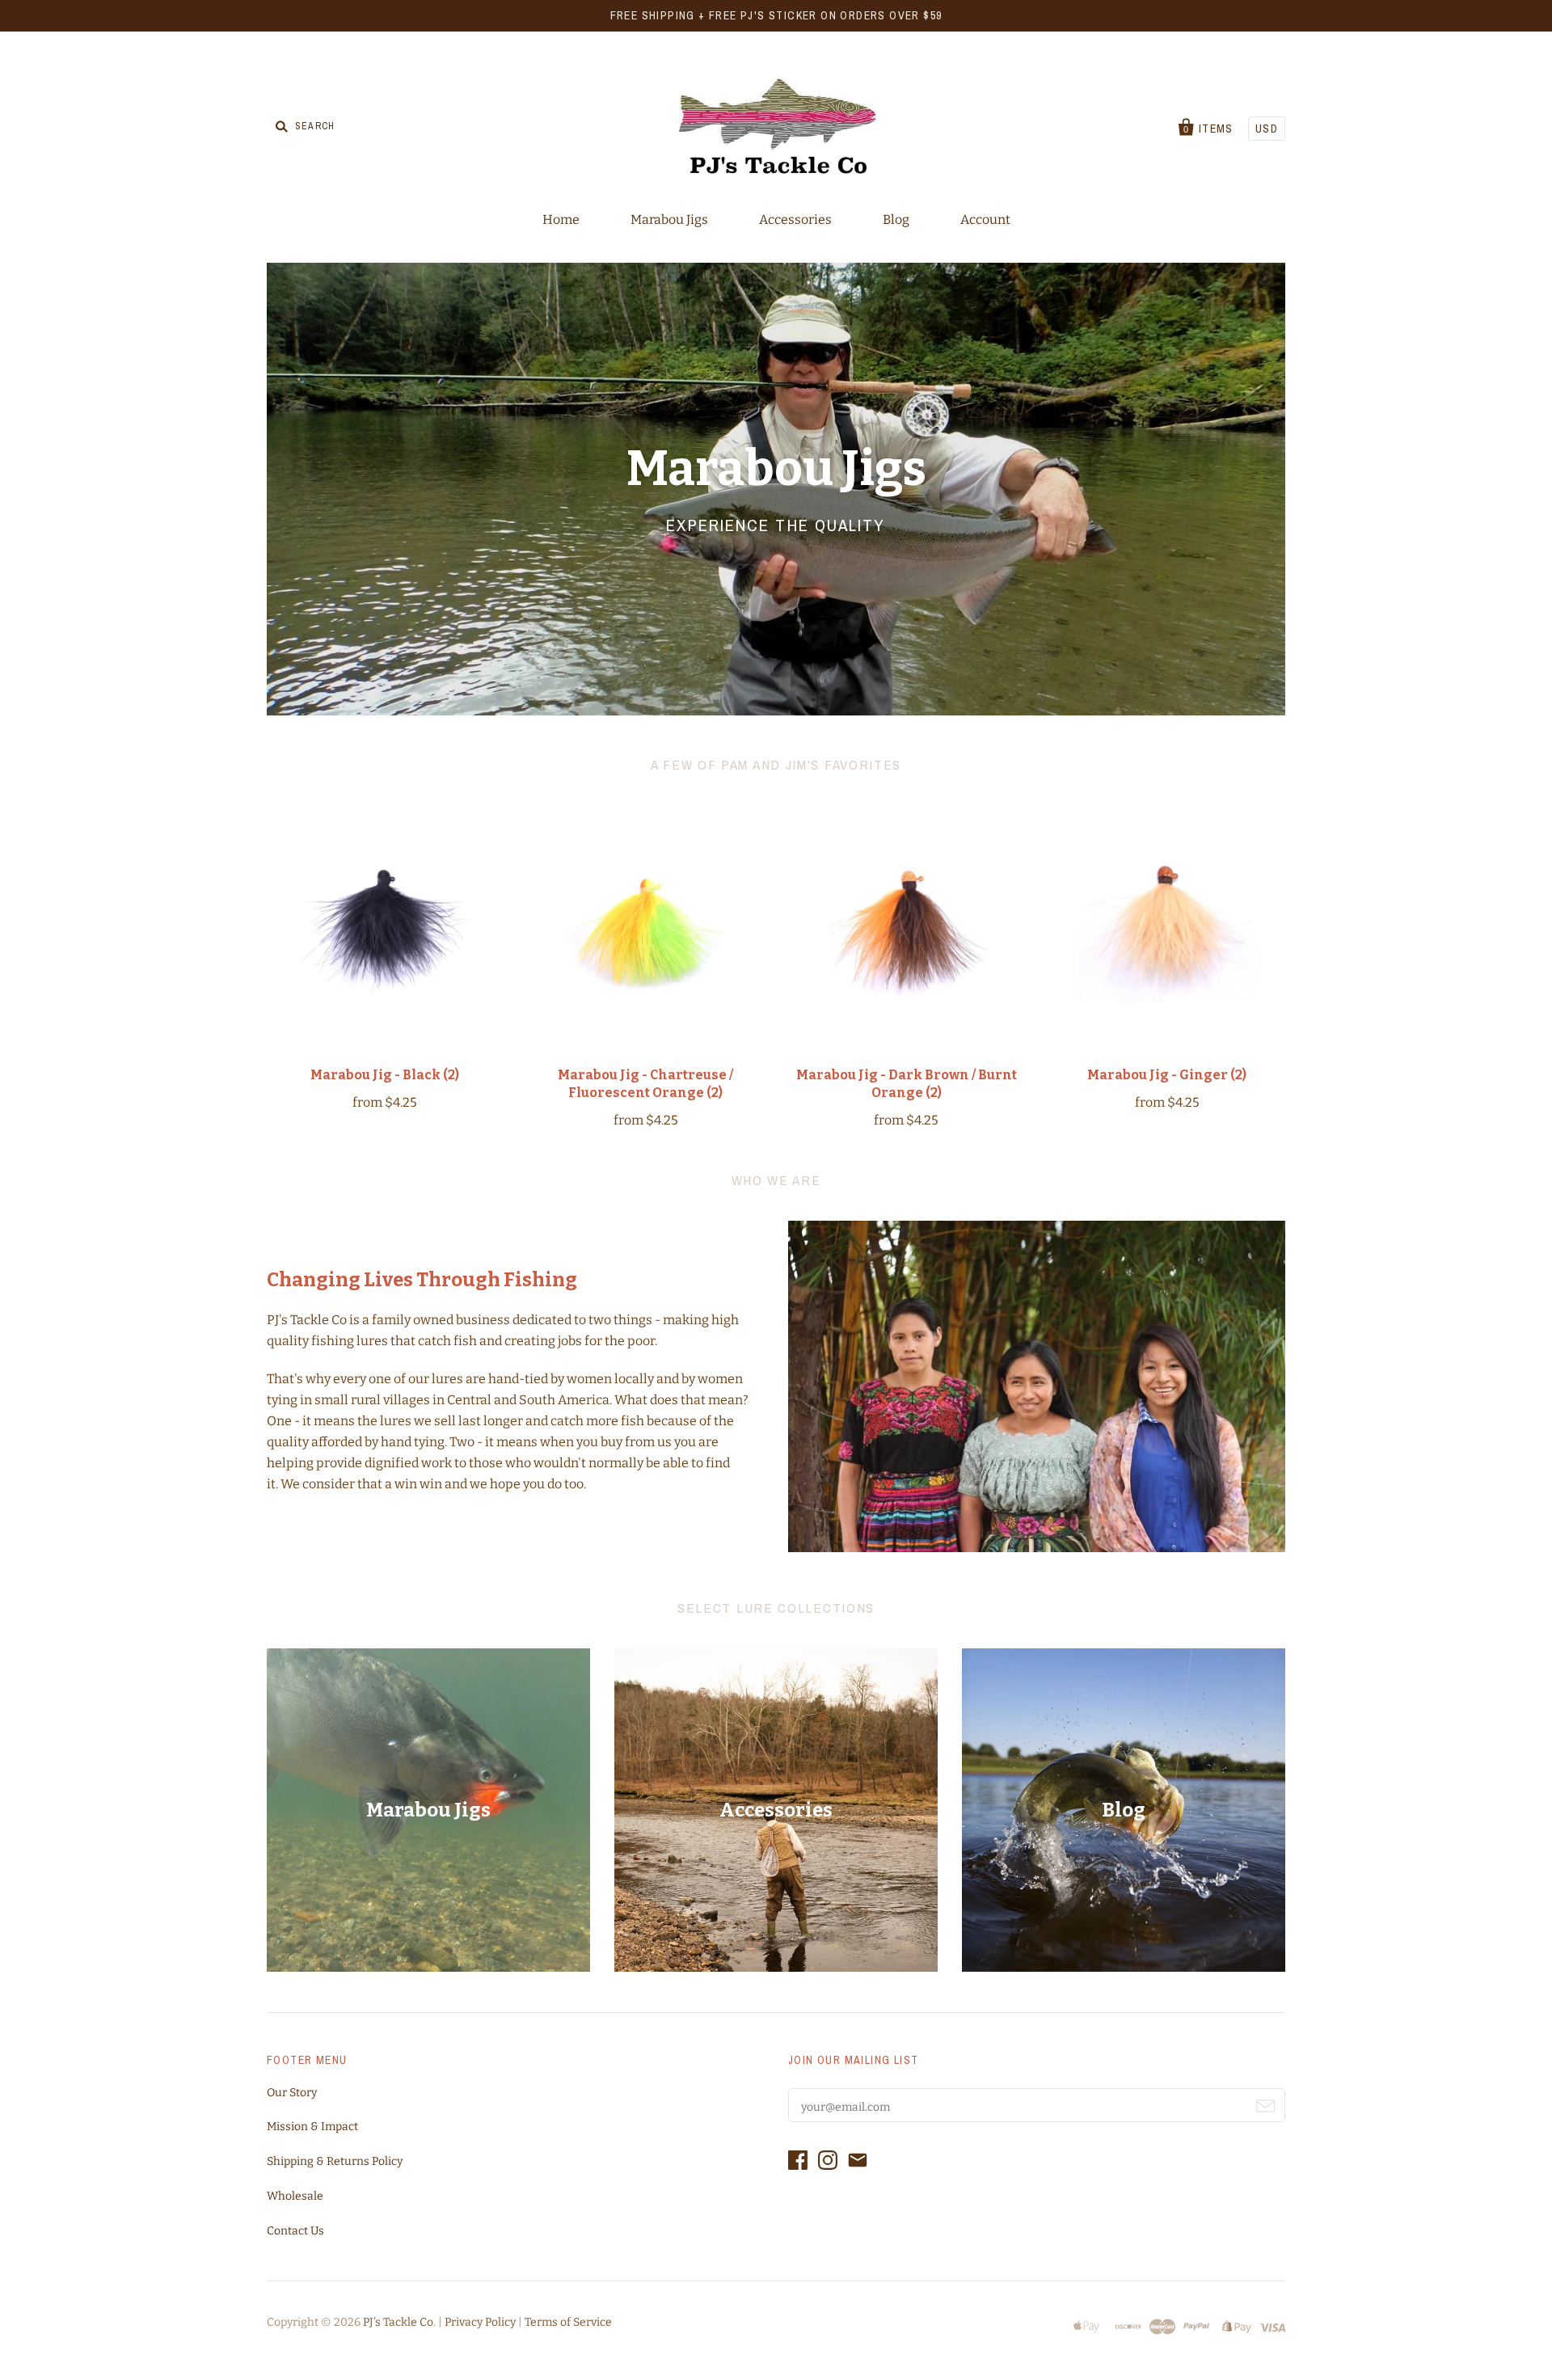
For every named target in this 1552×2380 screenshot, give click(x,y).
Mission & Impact (312, 2127)
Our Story (292, 2093)
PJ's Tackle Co (398, 2322)
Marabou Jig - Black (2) (385, 1075)
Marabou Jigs (669, 219)
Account (985, 219)
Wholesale (295, 2196)
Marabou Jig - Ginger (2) (1167, 1075)
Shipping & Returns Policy (335, 2161)
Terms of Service (568, 2322)
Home (561, 219)
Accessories (795, 219)
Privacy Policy (480, 2322)
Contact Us (295, 2231)
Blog (896, 219)
